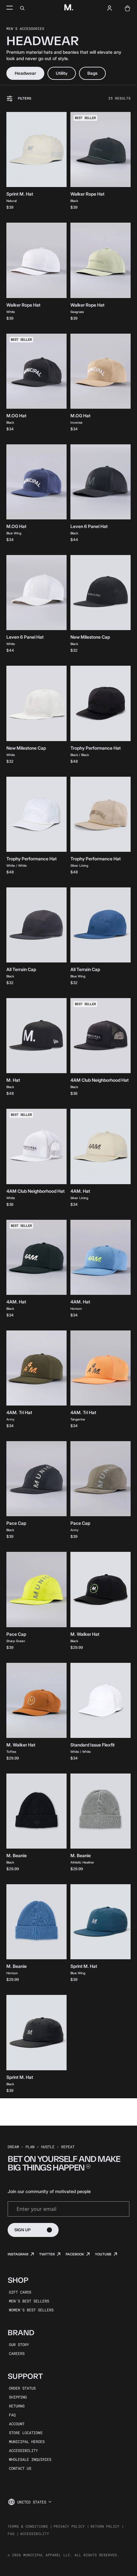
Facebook (75, 2254)
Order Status (22, 2388)
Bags (92, 73)
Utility (62, 73)
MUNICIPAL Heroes (27, 2441)
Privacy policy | (71, 2526)
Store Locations (26, 2433)
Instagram (18, 2254)
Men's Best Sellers (29, 2301)
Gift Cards (20, 2292)
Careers (17, 2353)
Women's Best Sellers (31, 2310)
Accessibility (23, 2450)
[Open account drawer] (110, 8)
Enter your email (36, 2209)
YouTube (103, 2254)
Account (17, 2424)
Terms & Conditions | (30, 2526)
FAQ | (13, 2534)
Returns (17, 2406)
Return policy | (107, 2526)
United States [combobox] (32, 2502)
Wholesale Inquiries (30, 2459)
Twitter (47, 2254)
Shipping (18, 2397)
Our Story (19, 2344)
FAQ (12, 2415)
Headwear (25, 73)
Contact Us (20, 2468)
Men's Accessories (25, 28)
